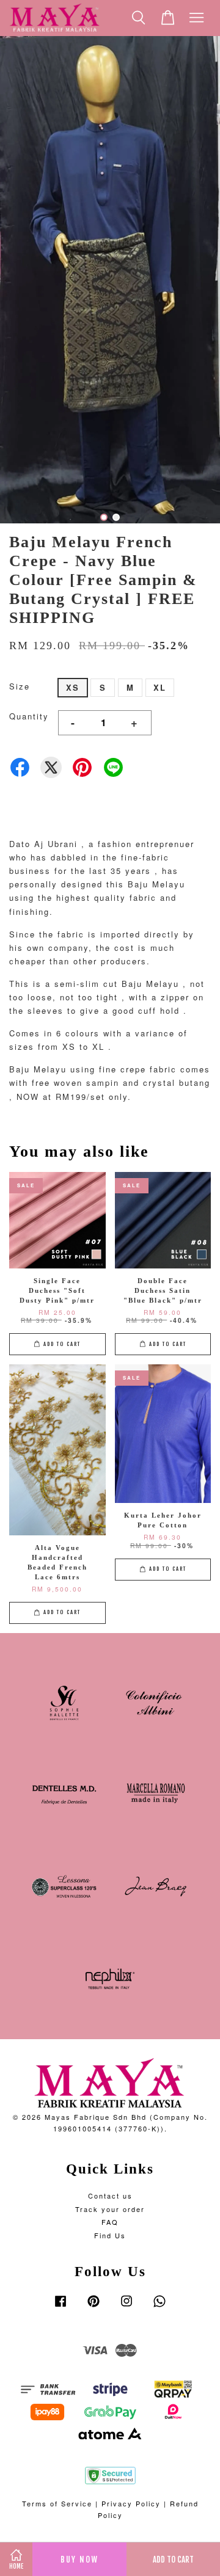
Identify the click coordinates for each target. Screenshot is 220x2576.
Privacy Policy (131, 2503)
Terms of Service (57, 2503)
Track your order (110, 2209)
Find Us (110, 2235)
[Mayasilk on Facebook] (61, 2307)
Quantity (29, 716)
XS (73, 687)
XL (160, 687)
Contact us (110, 2196)
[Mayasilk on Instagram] (127, 2307)
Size (20, 686)
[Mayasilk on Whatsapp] (159, 2307)
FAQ (110, 2222)
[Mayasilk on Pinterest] (94, 2307)
